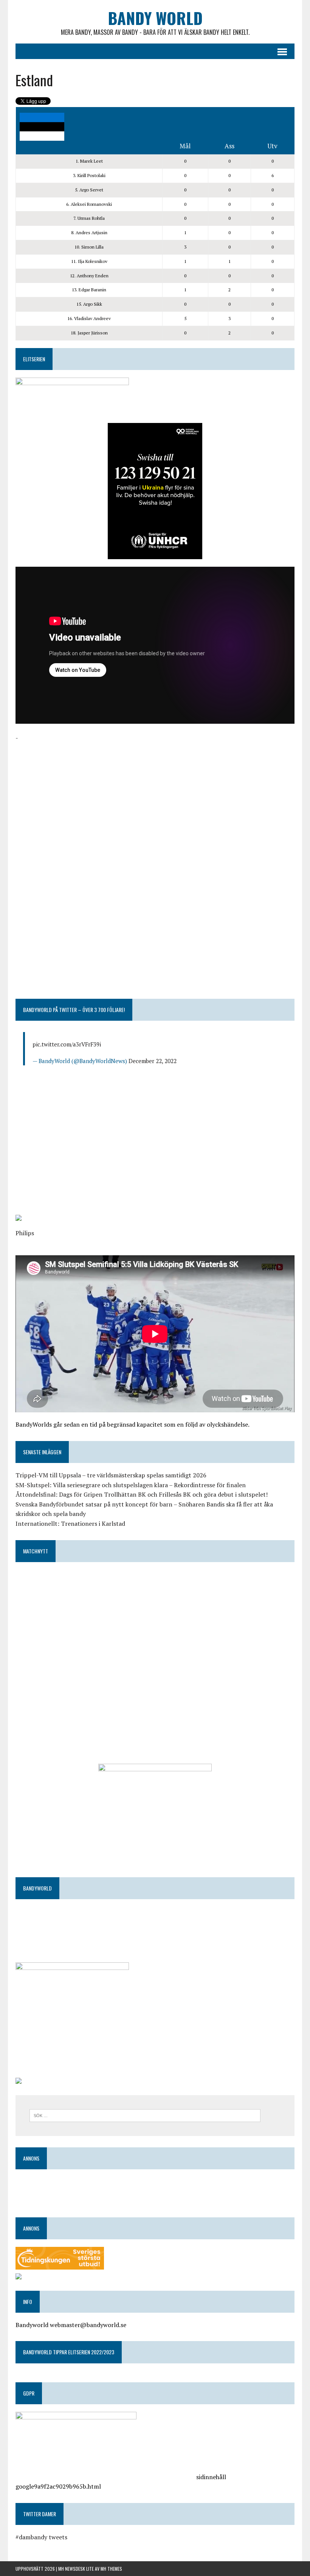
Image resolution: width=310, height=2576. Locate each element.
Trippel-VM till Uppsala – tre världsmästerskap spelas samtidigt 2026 (111, 1475)
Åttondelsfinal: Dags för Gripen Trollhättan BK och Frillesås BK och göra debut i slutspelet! (142, 1494)
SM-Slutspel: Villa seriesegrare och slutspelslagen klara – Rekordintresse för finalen (131, 1485)
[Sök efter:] (145, 2115)
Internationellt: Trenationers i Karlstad (70, 1524)
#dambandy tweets (41, 2537)
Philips (25, 1233)
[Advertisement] (155, 796)
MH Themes (111, 2569)
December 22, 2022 (153, 1061)
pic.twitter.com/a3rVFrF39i (67, 1044)
